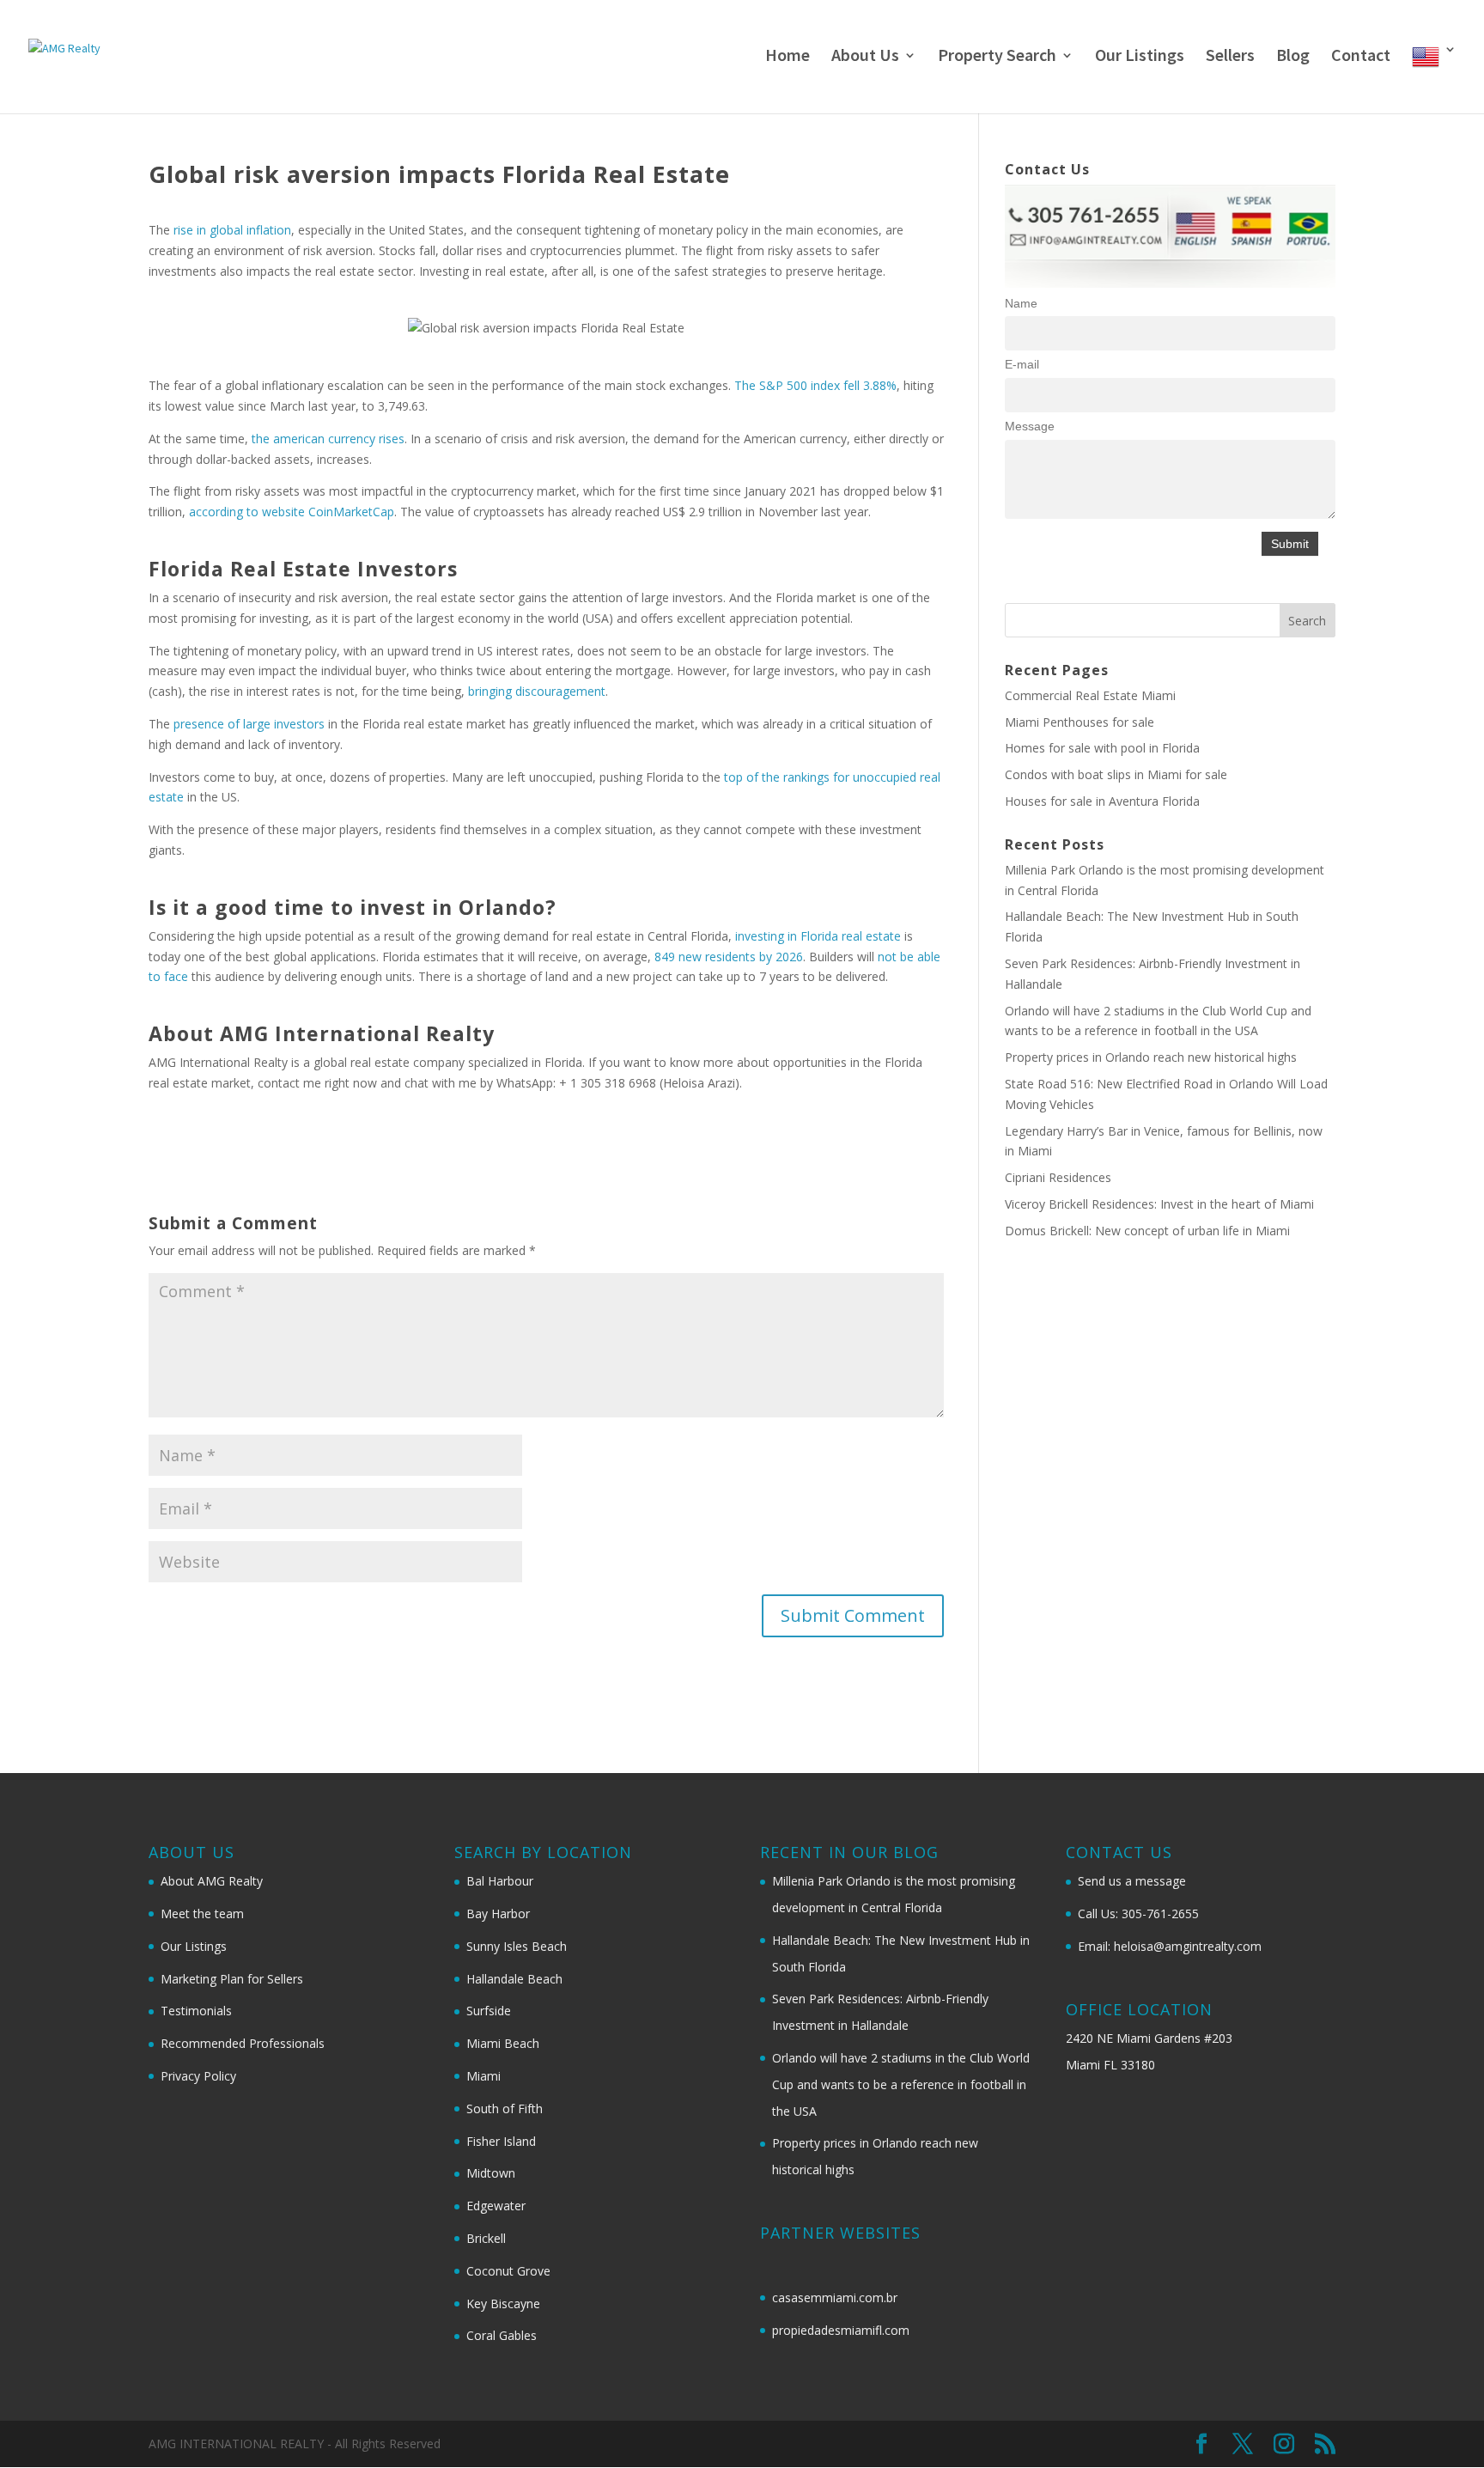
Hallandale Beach (514, 1979)
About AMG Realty (212, 1881)
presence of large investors (249, 724)
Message (1030, 426)
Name (1021, 303)
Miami (484, 2076)
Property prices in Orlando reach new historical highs (1151, 1057)
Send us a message (1132, 1881)
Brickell (486, 2238)
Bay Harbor (498, 1913)
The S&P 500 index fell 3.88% (815, 385)
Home (788, 57)
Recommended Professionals (243, 2043)
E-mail (1022, 364)
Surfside (489, 2011)
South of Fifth (505, 2108)
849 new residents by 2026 (729, 957)
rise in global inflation (232, 230)
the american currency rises (328, 439)
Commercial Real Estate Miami (1090, 695)
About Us (865, 57)
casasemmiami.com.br (835, 2297)
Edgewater (496, 2206)
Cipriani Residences (1058, 1177)
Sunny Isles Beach (517, 1946)
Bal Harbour (500, 1881)
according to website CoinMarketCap (292, 512)
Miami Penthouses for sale (1080, 722)
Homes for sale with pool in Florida (1102, 748)
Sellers (1230, 57)
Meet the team (202, 1913)
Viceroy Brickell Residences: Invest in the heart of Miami (1159, 1204)
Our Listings (1140, 57)
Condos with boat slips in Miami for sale (1116, 774)
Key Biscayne (503, 2303)
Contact (1361, 57)
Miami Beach (503, 2043)
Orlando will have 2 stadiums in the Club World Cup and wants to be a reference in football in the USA (901, 2084)
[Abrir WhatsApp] (1441, 2425)
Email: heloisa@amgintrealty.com (1170, 1946)
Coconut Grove (508, 2271)
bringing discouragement (537, 691)
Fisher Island (501, 2141)
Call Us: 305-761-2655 (1138, 1913)
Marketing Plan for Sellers (232, 1979)
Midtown (491, 2173)
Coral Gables (502, 2335)
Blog (1293, 57)
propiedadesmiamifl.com (841, 2330)
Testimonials (196, 2011)
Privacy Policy (198, 2076)
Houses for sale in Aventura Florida (1102, 801)
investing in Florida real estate (818, 936)
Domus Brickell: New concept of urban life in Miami (1147, 1231)
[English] (1434, 78)
